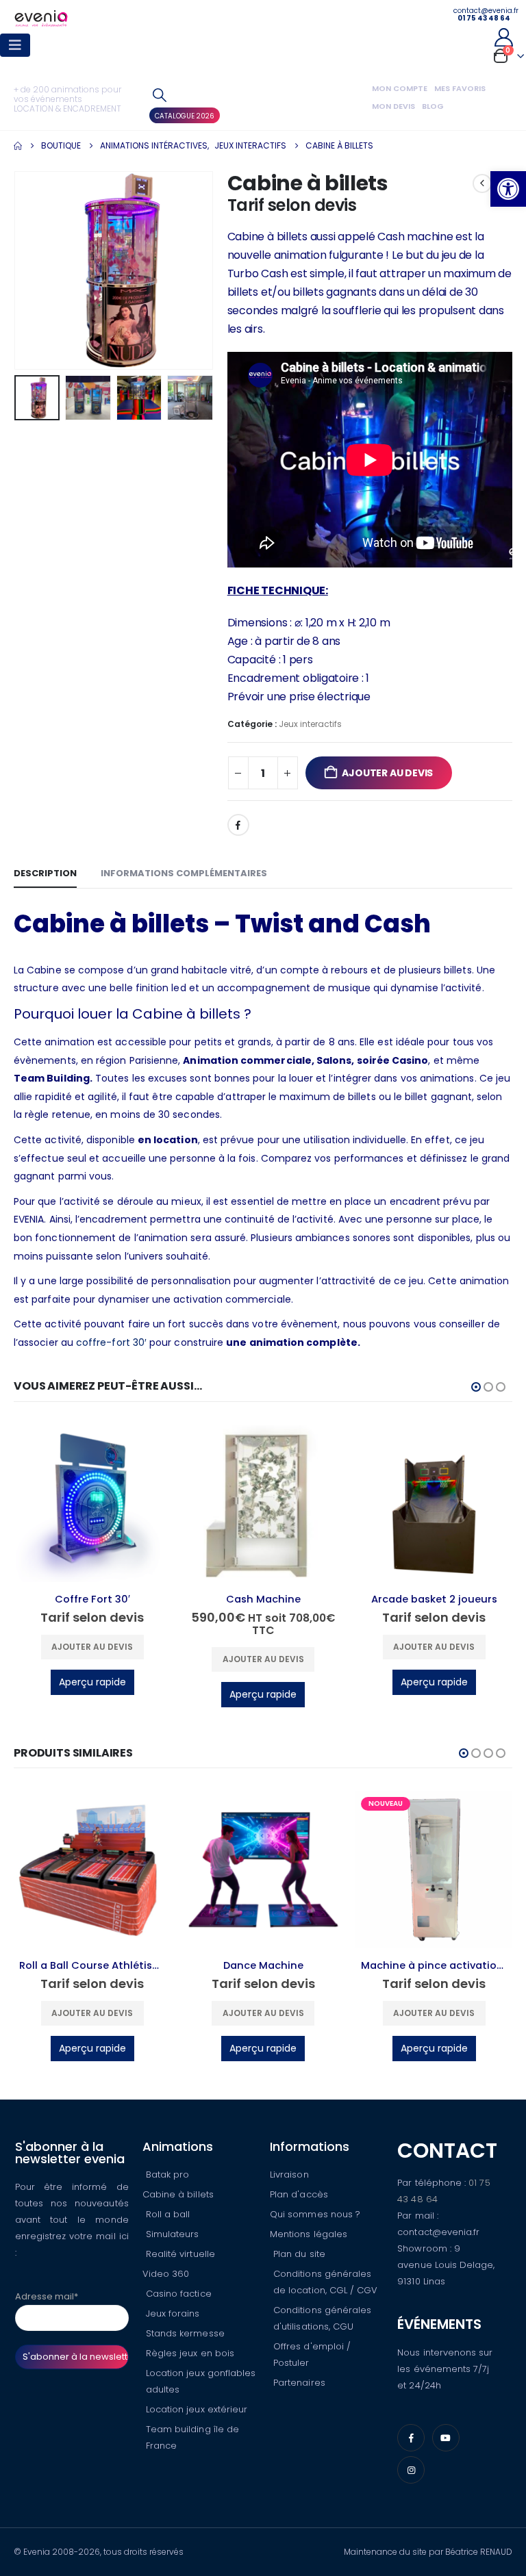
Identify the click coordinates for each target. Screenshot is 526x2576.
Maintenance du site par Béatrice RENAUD (428, 2552)
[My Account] (503, 37)
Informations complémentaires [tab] (184, 873)
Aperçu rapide (92, 1682)
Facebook (238, 825)
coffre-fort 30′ (111, 1342)
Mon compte (400, 88)
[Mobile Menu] (15, 45)
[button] (508, 189)
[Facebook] (411, 2438)
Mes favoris (460, 88)
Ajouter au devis (387, 773)
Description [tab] (45, 873)
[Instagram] (411, 2470)
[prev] (482, 183)
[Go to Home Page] (18, 146)
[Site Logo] (41, 18)
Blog (433, 106)
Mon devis (393, 106)
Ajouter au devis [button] (92, 1647)
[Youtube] (446, 2438)
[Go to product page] (92, 1504)
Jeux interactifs (310, 724)
